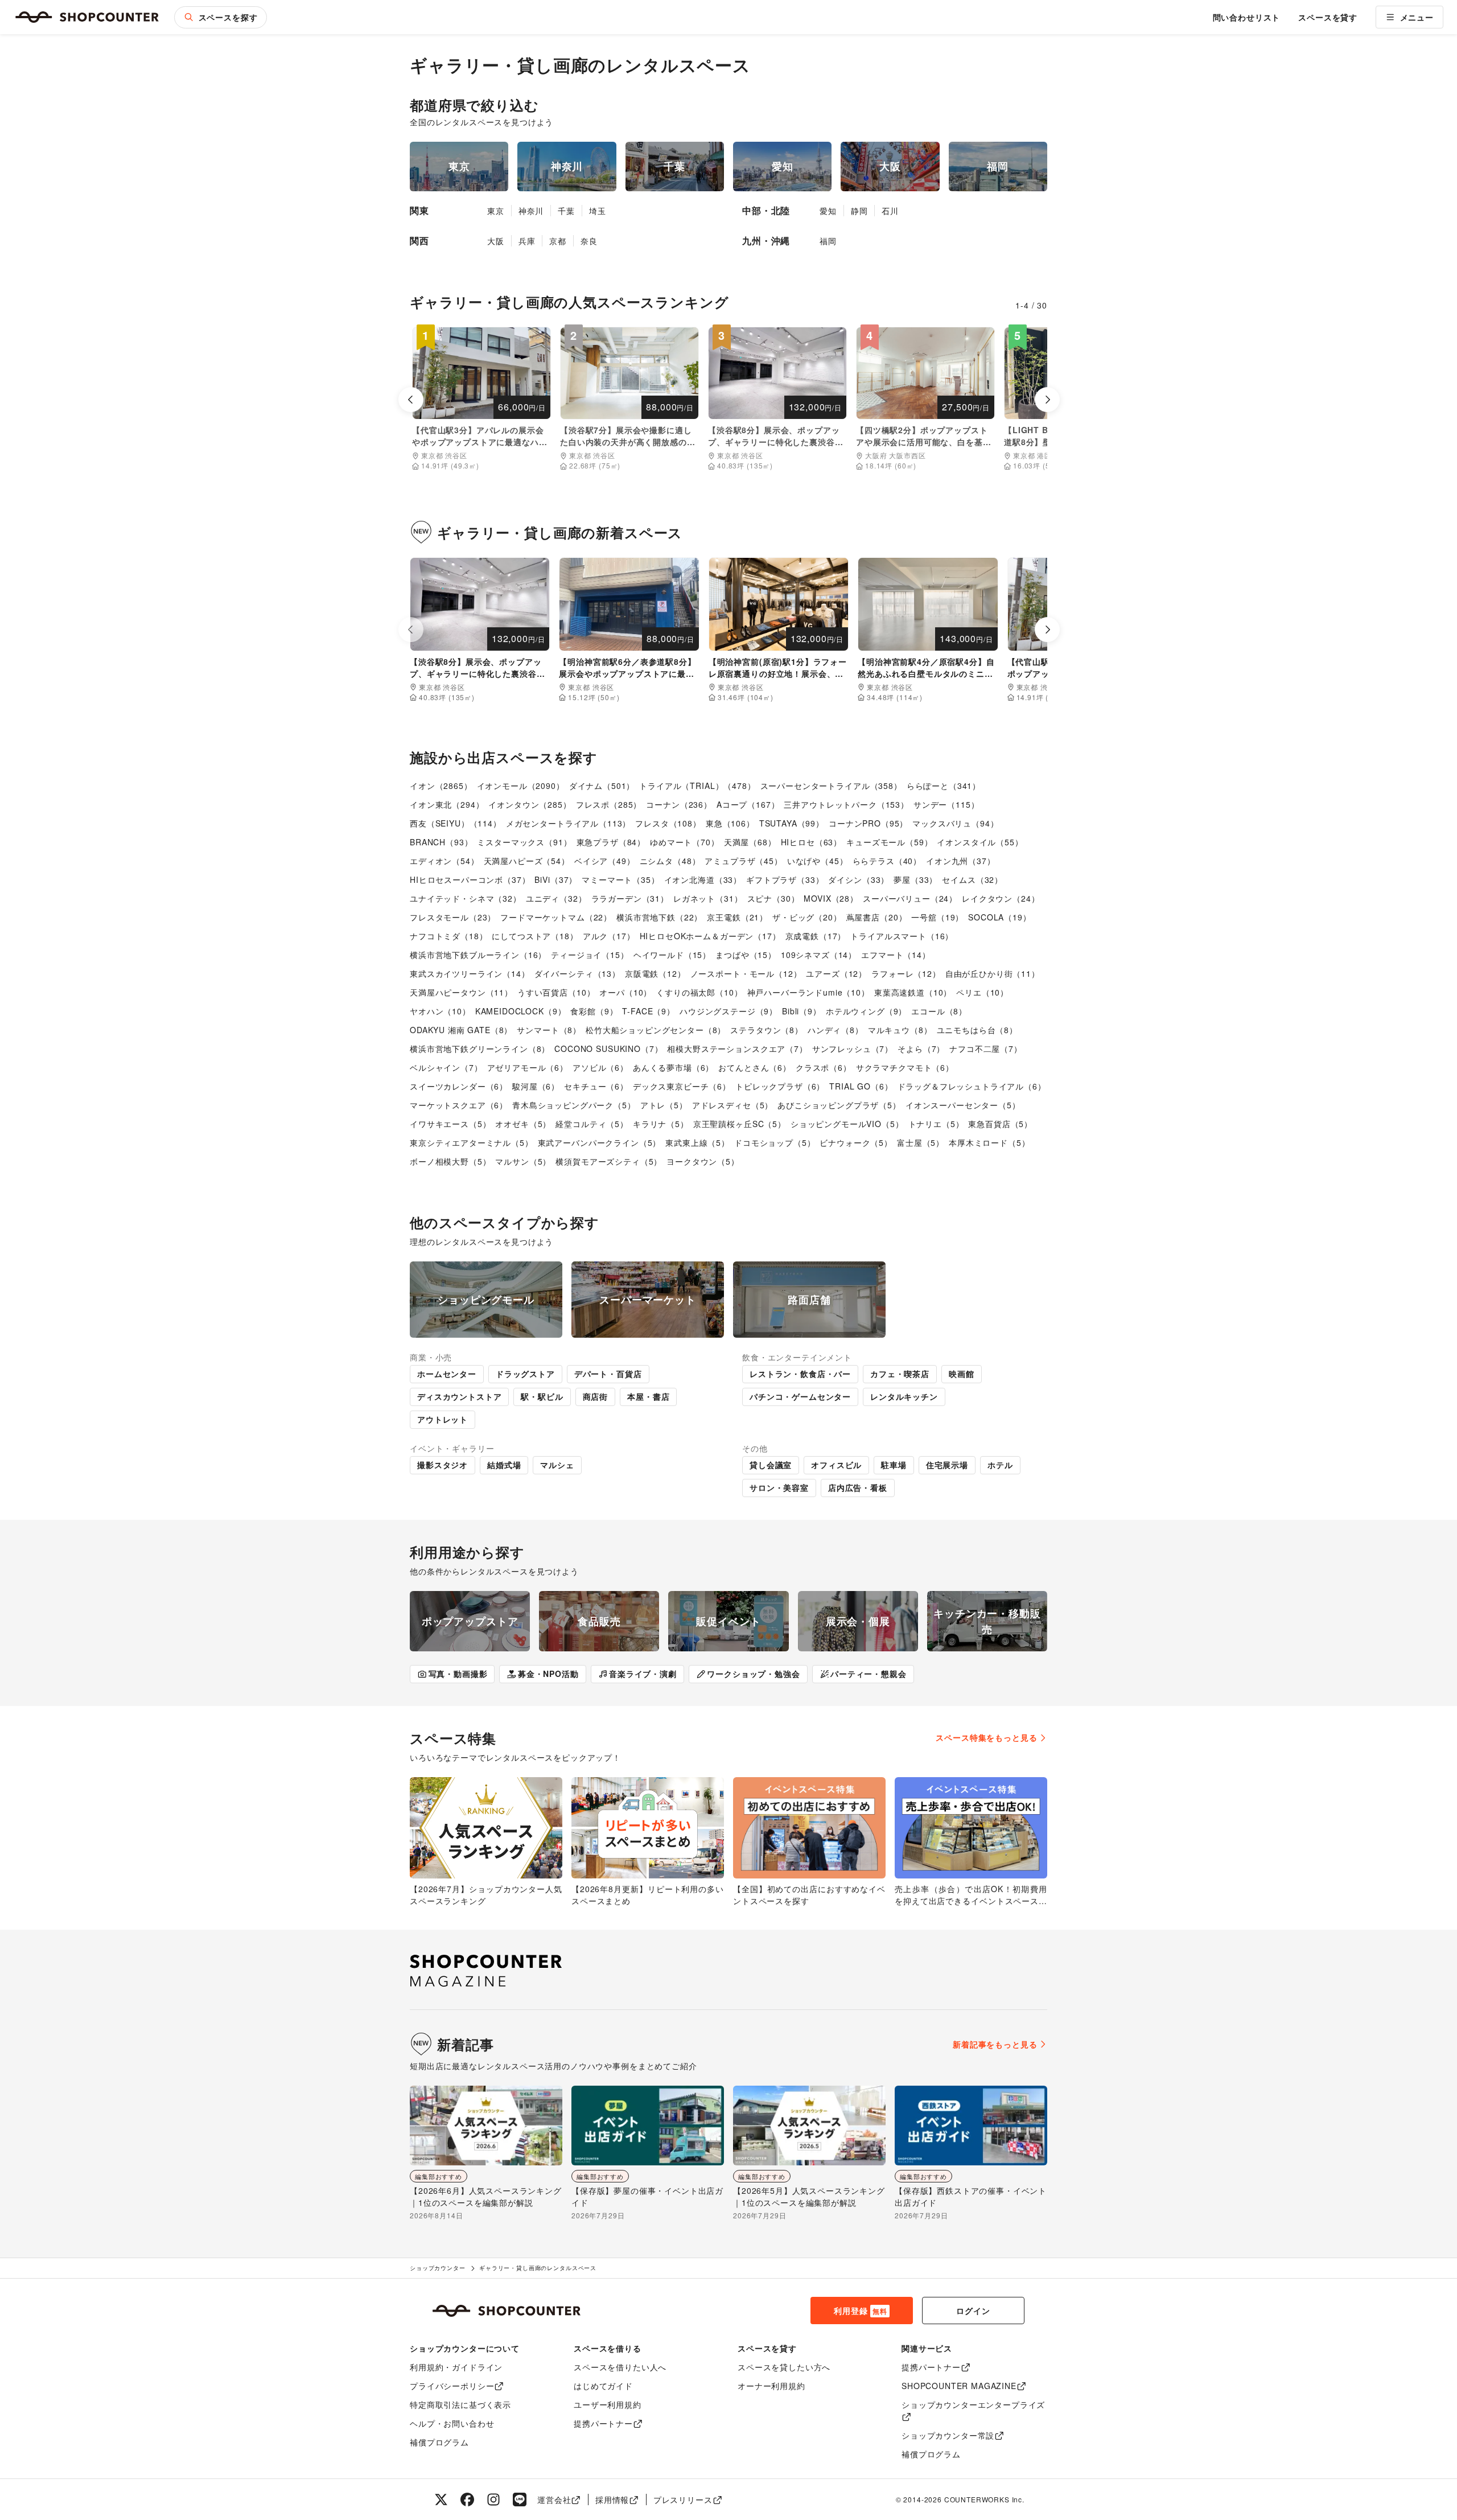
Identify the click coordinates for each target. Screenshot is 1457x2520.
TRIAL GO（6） (861, 1086)
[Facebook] (467, 2500)
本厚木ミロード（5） (989, 1142)
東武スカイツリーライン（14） (470, 973)
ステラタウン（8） (767, 1030)
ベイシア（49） (605, 861)
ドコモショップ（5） (775, 1142)
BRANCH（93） (441, 842)
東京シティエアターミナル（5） (472, 1142)
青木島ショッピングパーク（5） (574, 1105)
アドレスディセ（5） (732, 1105)
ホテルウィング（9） (866, 1011)
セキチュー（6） (596, 1086)
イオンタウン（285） (530, 804)
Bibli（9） (802, 1011)
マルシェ (557, 1465)
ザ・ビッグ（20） (807, 917)
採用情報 (612, 2500)
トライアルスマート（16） (902, 936)
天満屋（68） (750, 842)
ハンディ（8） (835, 1030)
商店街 (596, 1396)
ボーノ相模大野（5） (450, 1161)
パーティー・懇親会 (869, 1674)
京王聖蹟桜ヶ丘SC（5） (740, 1124)
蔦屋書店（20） (877, 917)
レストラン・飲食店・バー (800, 1374)
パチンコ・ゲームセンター (800, 1396)
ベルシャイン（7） (446, 1067)
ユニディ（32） (556, 898)
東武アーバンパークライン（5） (600, 1142)
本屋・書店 (648, 1396)
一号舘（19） (937, 917)
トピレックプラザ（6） (780, 1086)
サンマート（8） (549, 1030)
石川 (890, 211)
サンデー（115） (946, 804)
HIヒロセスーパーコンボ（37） (470, 879)
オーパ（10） (625, 992)
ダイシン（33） (859, 879)
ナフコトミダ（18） (448, 936)
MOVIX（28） (831, 898)
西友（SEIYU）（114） (456, 823)
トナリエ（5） (936, 1124)
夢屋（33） (915, 879)
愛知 (828, 211)
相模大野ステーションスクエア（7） (737, 1049)
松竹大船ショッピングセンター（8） (656, 1030)
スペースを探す (228, 17)
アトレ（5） (664, 1105)
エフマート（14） (896, 955)
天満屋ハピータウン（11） (461, 992)
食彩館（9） (594, 1011)
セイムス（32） (972, 879)
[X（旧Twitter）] (441, 2500)
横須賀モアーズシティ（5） (609, 1161)
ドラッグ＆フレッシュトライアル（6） (972, 1086)
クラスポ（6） (824, 1067)
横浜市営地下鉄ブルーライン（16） (478, 955)
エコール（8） (939, 1011)
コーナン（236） (679, 804)
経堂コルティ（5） (592, 1124)
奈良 (589, 241)
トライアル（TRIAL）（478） (697, 786)
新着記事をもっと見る (995, 2044)
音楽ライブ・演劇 (643, 1674)
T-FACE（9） (649, 1011)
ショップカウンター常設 (948, 2435)
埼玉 (598, 211)
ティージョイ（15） (590, 955)
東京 (496, 211)
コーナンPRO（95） (868, 823)
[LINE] (520, 2500)
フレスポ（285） (609, 804)
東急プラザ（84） (611, 842)
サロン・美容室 (779, 1487)
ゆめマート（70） (685, 842)
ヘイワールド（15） (672, 955)
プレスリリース (683, 2500)
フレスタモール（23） (453, 917)
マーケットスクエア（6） (459, 1105)
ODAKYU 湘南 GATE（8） (461, 1030)
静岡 (859, 211)
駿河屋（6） (536, 1086)
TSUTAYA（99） (792, 823)
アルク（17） (609, 936)
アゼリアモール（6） (528, 1067)
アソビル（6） (600, 1067)
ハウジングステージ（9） (728, 1011)
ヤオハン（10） (440, 1011)
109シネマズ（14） (819, 955)
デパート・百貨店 (608, 1374)
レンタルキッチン (904, 1396)
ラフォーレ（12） (906, 973)
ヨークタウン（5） (703, 1161)
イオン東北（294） (447, 804)
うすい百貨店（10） (556, 992)
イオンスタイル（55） (980, 842)
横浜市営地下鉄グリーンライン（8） (480, 1049)
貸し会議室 (771, 1465)
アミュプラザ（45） (743, 861)
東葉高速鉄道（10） (913, 992)
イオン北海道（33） (703, 879)
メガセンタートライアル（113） (568, 823)
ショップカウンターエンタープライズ (973, 2404)
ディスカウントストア (459, 1396)
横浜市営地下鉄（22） (659, 917)
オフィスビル (836, 1465)
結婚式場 (504, 1465)
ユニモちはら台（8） (977, 1030)
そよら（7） (921, 1049)
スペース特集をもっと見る (986, 1737)
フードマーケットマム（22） (556, 917)
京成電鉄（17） (816, 936)
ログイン (973, 2311)
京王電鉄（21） (737, 917)
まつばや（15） (746, 955)
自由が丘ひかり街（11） (993, 973)
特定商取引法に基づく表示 (460, 2404)
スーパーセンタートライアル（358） (831, 786)
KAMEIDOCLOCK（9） (521, 1011)
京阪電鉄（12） (655, 973)
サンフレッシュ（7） (853, 1049)
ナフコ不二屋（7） (986, 1049)
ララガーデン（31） (630, 898)
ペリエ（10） (982, 992)
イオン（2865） (441, 786)
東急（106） (730, 823)
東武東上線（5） (697, 1142)
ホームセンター (447, 1374)
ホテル (1000, 1465)
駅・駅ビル (542, 1396)
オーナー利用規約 (771, 2386)
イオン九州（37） (961, 861)
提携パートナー (603, 2423)
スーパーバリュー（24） (910, 898)
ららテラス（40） (887, 861)
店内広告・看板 (858, 1487)
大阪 (496, 241)
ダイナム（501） (602, 786)
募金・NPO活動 (548, 1674)
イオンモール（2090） (521, 786)
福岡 (828, 241)
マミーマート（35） (620, 879)
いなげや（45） (818, 861)
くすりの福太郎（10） (699, 992)
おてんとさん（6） (755, 1067)
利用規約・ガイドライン (456, 2367)
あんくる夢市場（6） (673, 1067)
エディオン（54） (444, 861)
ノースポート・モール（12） (746, 973)
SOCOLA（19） (999, 917)
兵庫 (527, 241)
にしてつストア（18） (535, 936)
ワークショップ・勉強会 (753, 1674)
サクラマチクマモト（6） (905, 1067)
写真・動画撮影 (458, 1674)
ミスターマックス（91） (524, 842)
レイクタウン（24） (1001, 898)
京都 (558, 241)
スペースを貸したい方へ (784, 2367)
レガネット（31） (708, 898)
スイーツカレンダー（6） (459, 1086)
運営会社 (554, 2500)
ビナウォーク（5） (856, 1142)
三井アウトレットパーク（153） (846, 804)
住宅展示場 (947, 1465)
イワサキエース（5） (450, 1124)
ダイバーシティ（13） (577, 973)
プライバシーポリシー (452, 2386)
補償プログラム (439, 2442)
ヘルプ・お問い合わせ (452, 2423)
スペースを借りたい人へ (620, 2367)
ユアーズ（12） (836, 973)
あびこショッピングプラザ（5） (839, 1105)
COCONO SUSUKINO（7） (608, 1049)
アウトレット (443, 1419)
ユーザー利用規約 (608, 2404)
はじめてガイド (603, 2386)
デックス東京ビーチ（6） (682, 1086)
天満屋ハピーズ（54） (527, 861)
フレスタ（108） (668, 823)
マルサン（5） (523, 1161)
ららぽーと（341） (944, 786)
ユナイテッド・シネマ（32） (466, 898)
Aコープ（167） (748, 804)
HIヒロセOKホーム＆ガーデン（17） (710, 936)
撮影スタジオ (443, 1465)
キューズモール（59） (889, 842)
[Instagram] (493, 2500)
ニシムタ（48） (670, 861)
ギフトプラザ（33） (785, 879)
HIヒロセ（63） (812, 842)
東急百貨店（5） (1000, 1124)
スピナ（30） (773, 898)
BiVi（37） (556, 879)
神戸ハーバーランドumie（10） (808, 992)
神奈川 (531, 211)
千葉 (566, 211)
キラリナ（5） (661, 1124)
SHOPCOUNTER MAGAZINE (959, 2386)
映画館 (962, 1374)
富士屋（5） (921, 1142)
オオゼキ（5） (523, 1124)
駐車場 (894, 1465)
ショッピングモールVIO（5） (847, 1124)
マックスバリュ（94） (955, 823)
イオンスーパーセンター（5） (963, 1105)
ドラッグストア (525, 1374)
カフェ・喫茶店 (900, 1374)
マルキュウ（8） (900, 1030)
